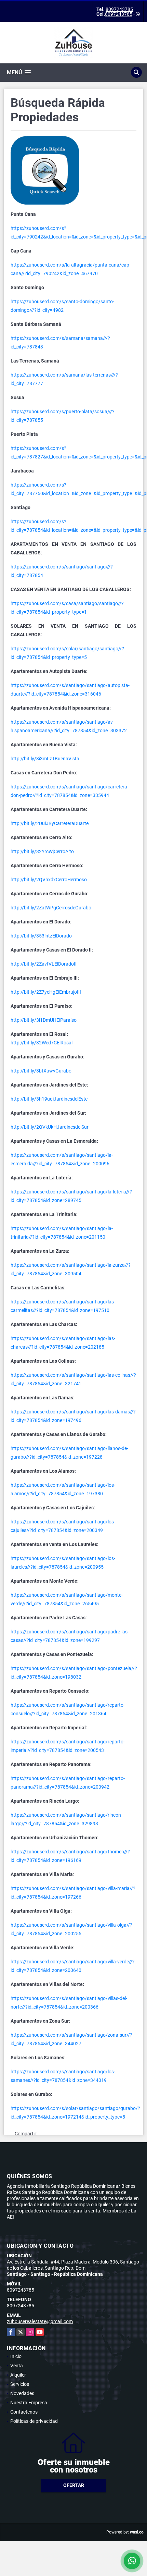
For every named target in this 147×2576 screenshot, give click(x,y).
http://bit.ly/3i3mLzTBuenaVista (45, 759)
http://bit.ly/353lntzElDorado (41, 936)
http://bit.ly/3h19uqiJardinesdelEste (49, 1099)
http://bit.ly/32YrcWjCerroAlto (42, 851)
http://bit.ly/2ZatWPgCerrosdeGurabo (51, 908)
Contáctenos (24, 2412)
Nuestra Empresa (29, 2403)
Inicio (16, 2356)
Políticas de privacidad (34, 2421)
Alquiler (18, 2375)
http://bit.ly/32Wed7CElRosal (42, 1043)
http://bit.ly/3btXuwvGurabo (41, 1071)
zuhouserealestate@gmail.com (40, 2321)
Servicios (20, 2384)
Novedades (22, 2393)
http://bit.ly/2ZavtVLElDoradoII (44, 964)
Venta (17, 2366)
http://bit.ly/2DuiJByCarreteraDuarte (50, 823)
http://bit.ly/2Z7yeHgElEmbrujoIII (46, 992)
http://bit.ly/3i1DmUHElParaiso (44, 1020)
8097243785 (119, 9)
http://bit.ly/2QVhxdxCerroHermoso (49, 880)
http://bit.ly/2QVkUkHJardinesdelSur (50, 1127)
